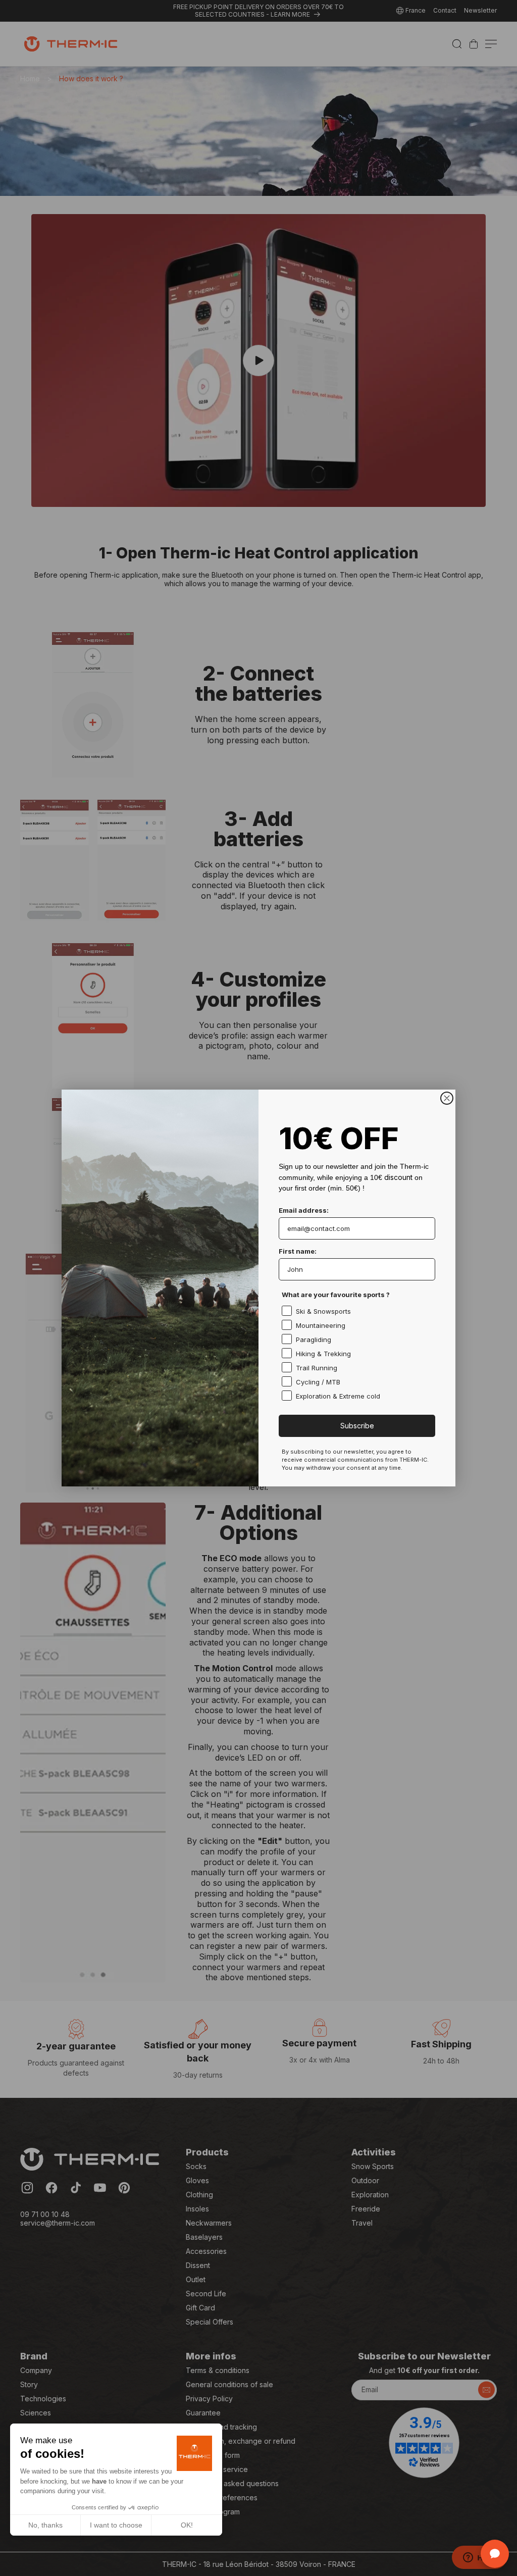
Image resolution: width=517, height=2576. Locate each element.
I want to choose (116, 2525)
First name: (298, 1251)
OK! (187, 2525)
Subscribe (357, 1426)
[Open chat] (495, 2554)
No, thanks (45, 2525)
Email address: (304, 1210)
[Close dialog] (447, 1098)
